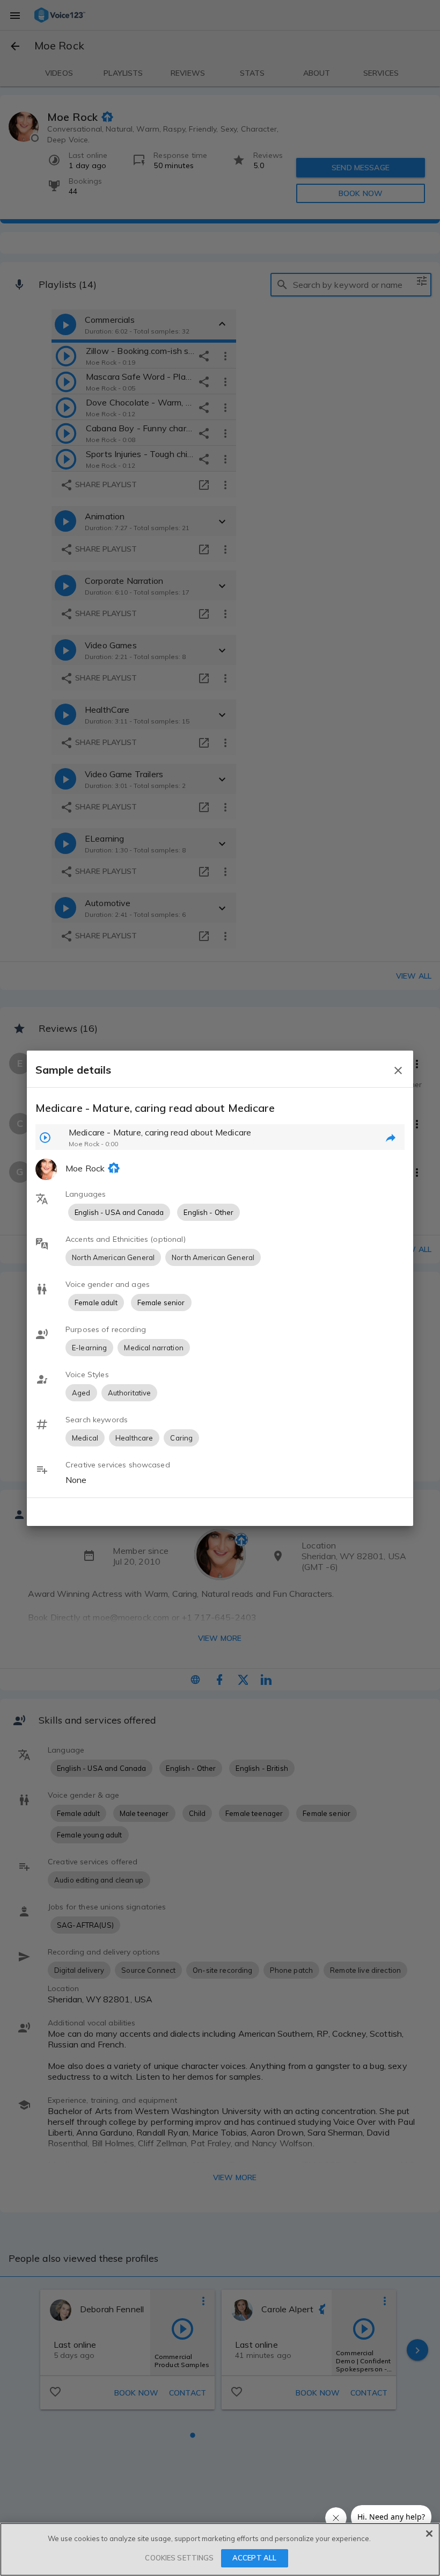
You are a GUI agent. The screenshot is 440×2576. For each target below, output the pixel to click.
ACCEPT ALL (254, 2558)
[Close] (429, 2534)
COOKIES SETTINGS (179, 2558)
